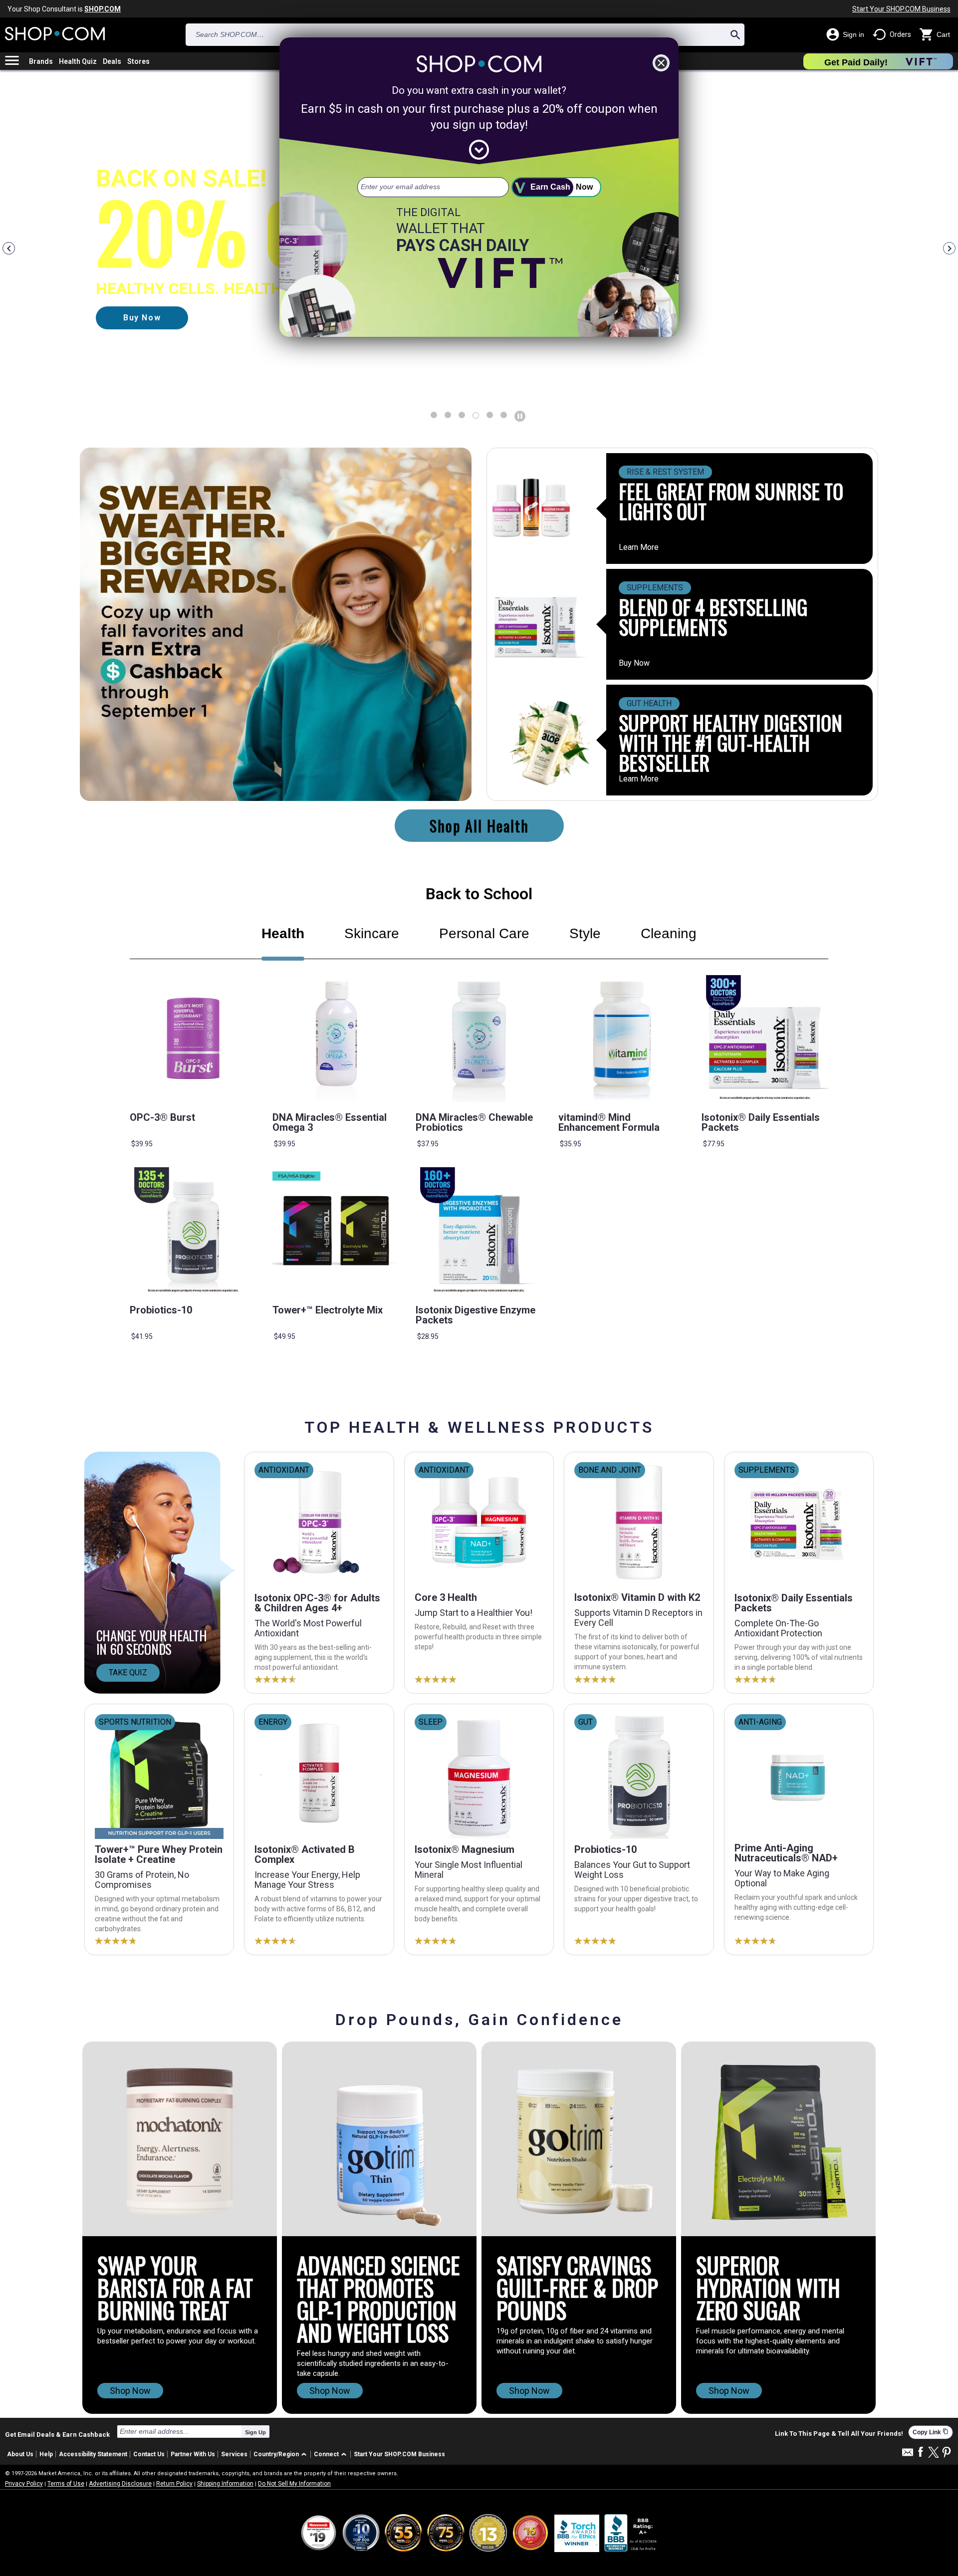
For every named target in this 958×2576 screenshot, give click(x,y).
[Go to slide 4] (490, 415)
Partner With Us (193, 2454)
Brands (41, 61)
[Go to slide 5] (504, 415)
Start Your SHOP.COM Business (901, 9)
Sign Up (255, 2432)
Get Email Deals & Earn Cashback (57, 2434)
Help (46, 2454)
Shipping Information (225, 2484)
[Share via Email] (908, 2455)
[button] (282, 2454)
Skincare (372, 933)
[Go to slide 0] (434, 415)
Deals (112, 61)
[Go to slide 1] (448, 415)
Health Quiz (78, 61)
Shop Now (130, 2391)
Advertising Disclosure (120, 2484)
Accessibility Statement (93, 2454)
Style (585, 933)
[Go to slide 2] (462, 415)
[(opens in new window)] (631, 2533)
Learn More (639, 547)
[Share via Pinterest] (947, 2453)
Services (234, 2454)
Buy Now (634, 663)
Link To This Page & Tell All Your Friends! (839, 2434)
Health (283, 933)
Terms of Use (66, 2484)
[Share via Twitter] (934, 2453)
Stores (138, 61)
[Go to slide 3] (476, 415)
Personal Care (484, 933)
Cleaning (669, 933)
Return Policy (174, 2484)
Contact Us (149, 2454)
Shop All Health (479, 826)
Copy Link (931, 2432)
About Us (20, 2454)
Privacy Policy (24, 2484)
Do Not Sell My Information (294, 2484)
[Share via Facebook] (921, 2452)
